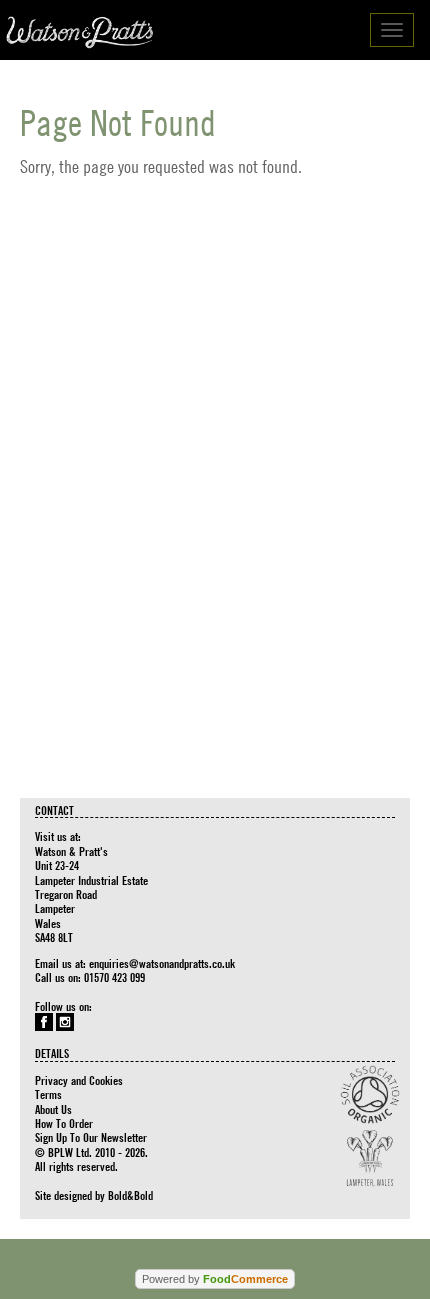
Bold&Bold (130, 1195)
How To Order (64, 1123)
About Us (53, 1109)
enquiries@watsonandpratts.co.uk (162, 963)
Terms (48, 1094)
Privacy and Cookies (79, 1080)
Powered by (215, 1279)
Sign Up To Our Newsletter (91, 1137)
